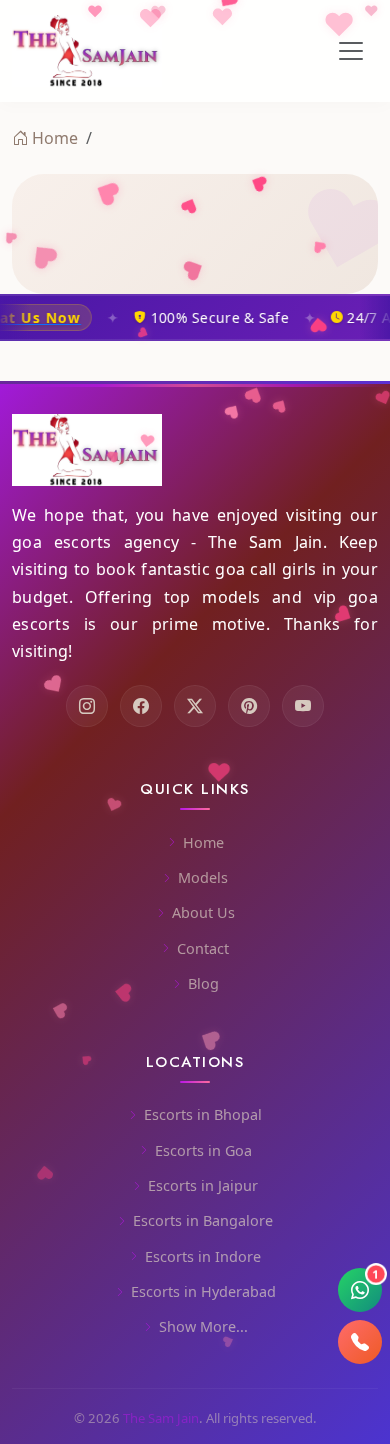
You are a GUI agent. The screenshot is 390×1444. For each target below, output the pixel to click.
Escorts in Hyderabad (203, 1291)
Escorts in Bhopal (203, 1114)
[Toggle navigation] (351, 51)
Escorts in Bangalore (203, 1220)
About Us (203, 912)
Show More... (203, 1326)
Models (203, 877)
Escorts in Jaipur (203, 1185)
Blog (203, 983)
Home (55, 138)
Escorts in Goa (203, 1150)
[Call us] (360, 1342)
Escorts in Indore (203, 1256)
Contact (203, 948)
